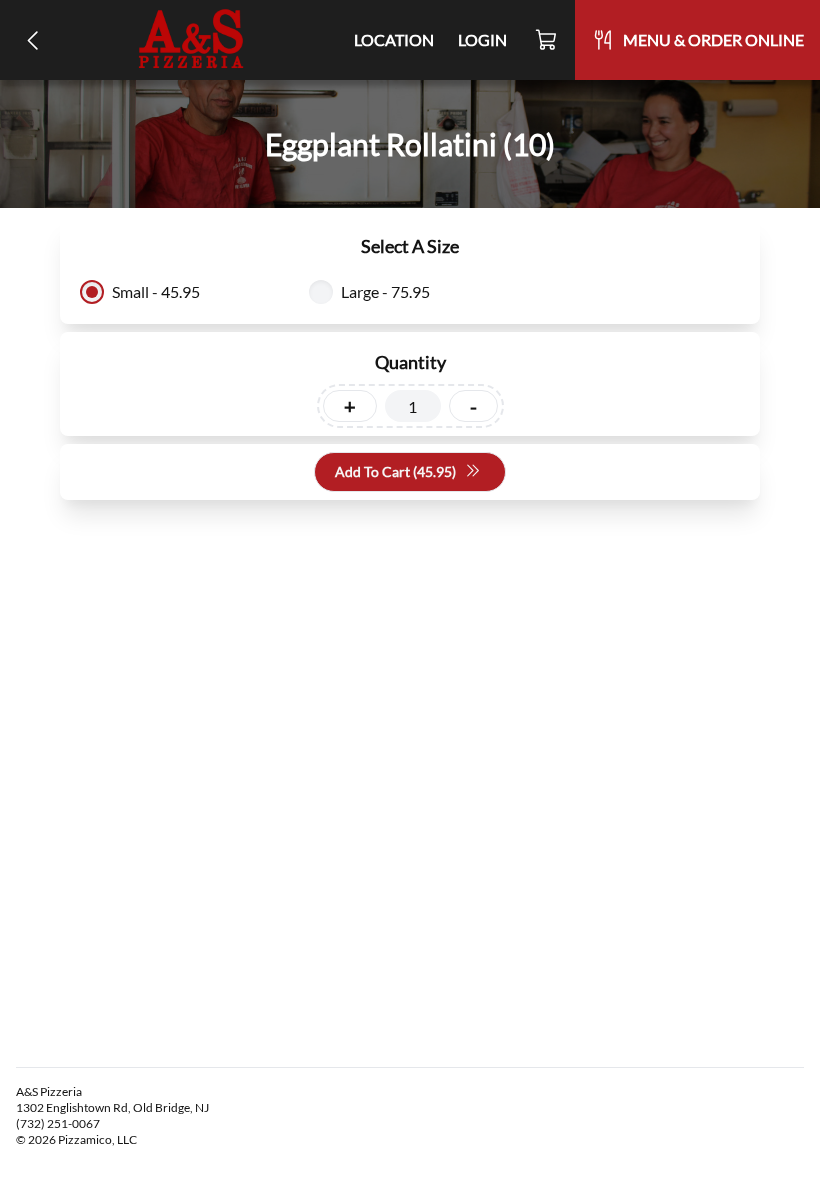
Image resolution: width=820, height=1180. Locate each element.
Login (482, 39)
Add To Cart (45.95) (395, 471)
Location (394, 39)
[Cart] (547, 40)
